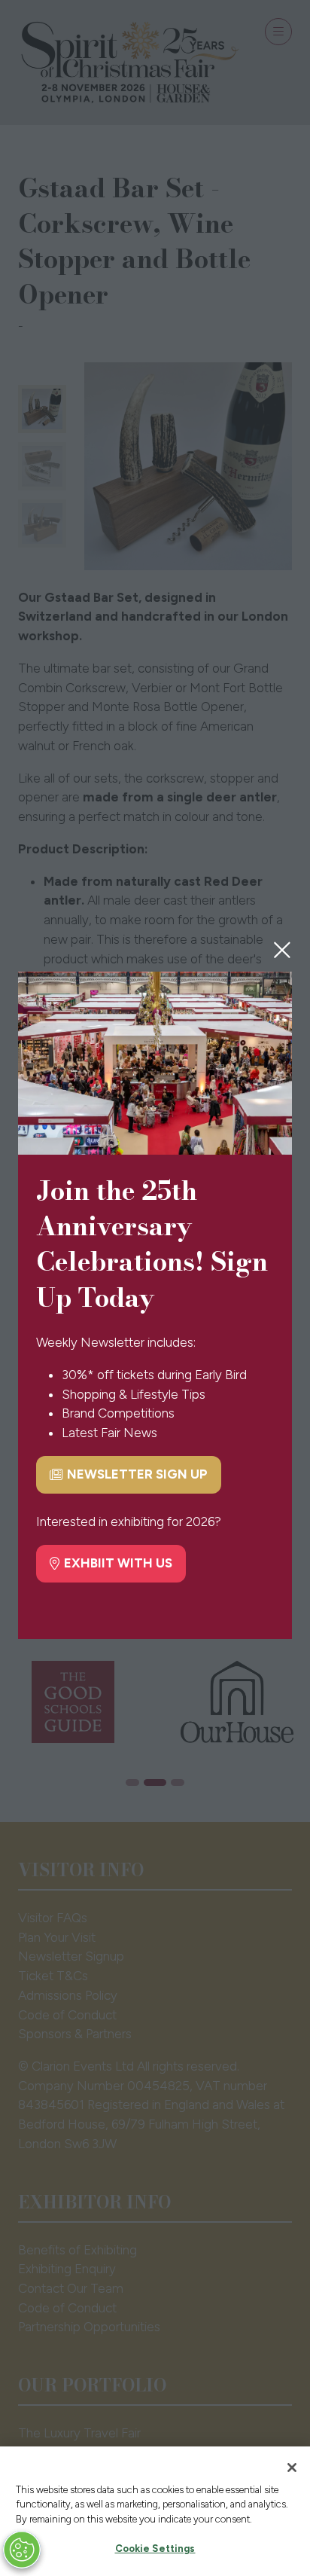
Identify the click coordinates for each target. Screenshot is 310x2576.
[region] (155, 2511)
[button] (282, 950)
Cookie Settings (155, 2549)
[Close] (292, 2468)
